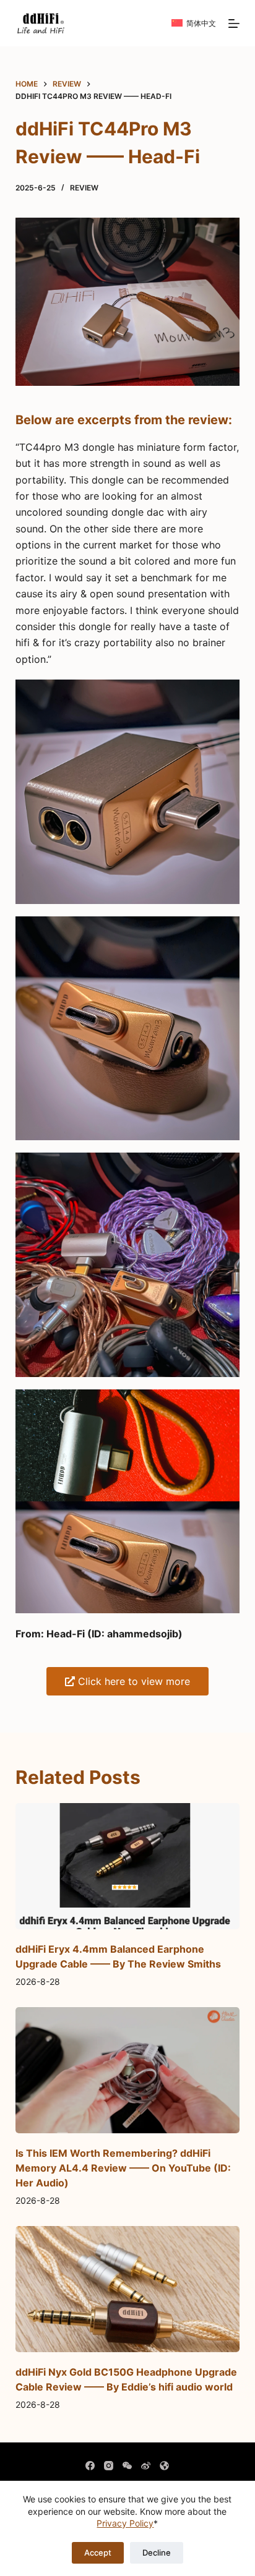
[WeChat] (127, 2466)
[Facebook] (90, 2466)
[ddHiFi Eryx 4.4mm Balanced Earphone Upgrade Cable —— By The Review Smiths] (128, 1866)
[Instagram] (109, 2466)
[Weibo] (146, 2466)
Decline (157, 2553)
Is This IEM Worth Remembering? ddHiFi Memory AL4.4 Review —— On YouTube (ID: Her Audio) (123, 2168)
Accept (98, 2553)
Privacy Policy (125, 2523)
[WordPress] (164, 2466)
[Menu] (234, 23)
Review (84, 188)
